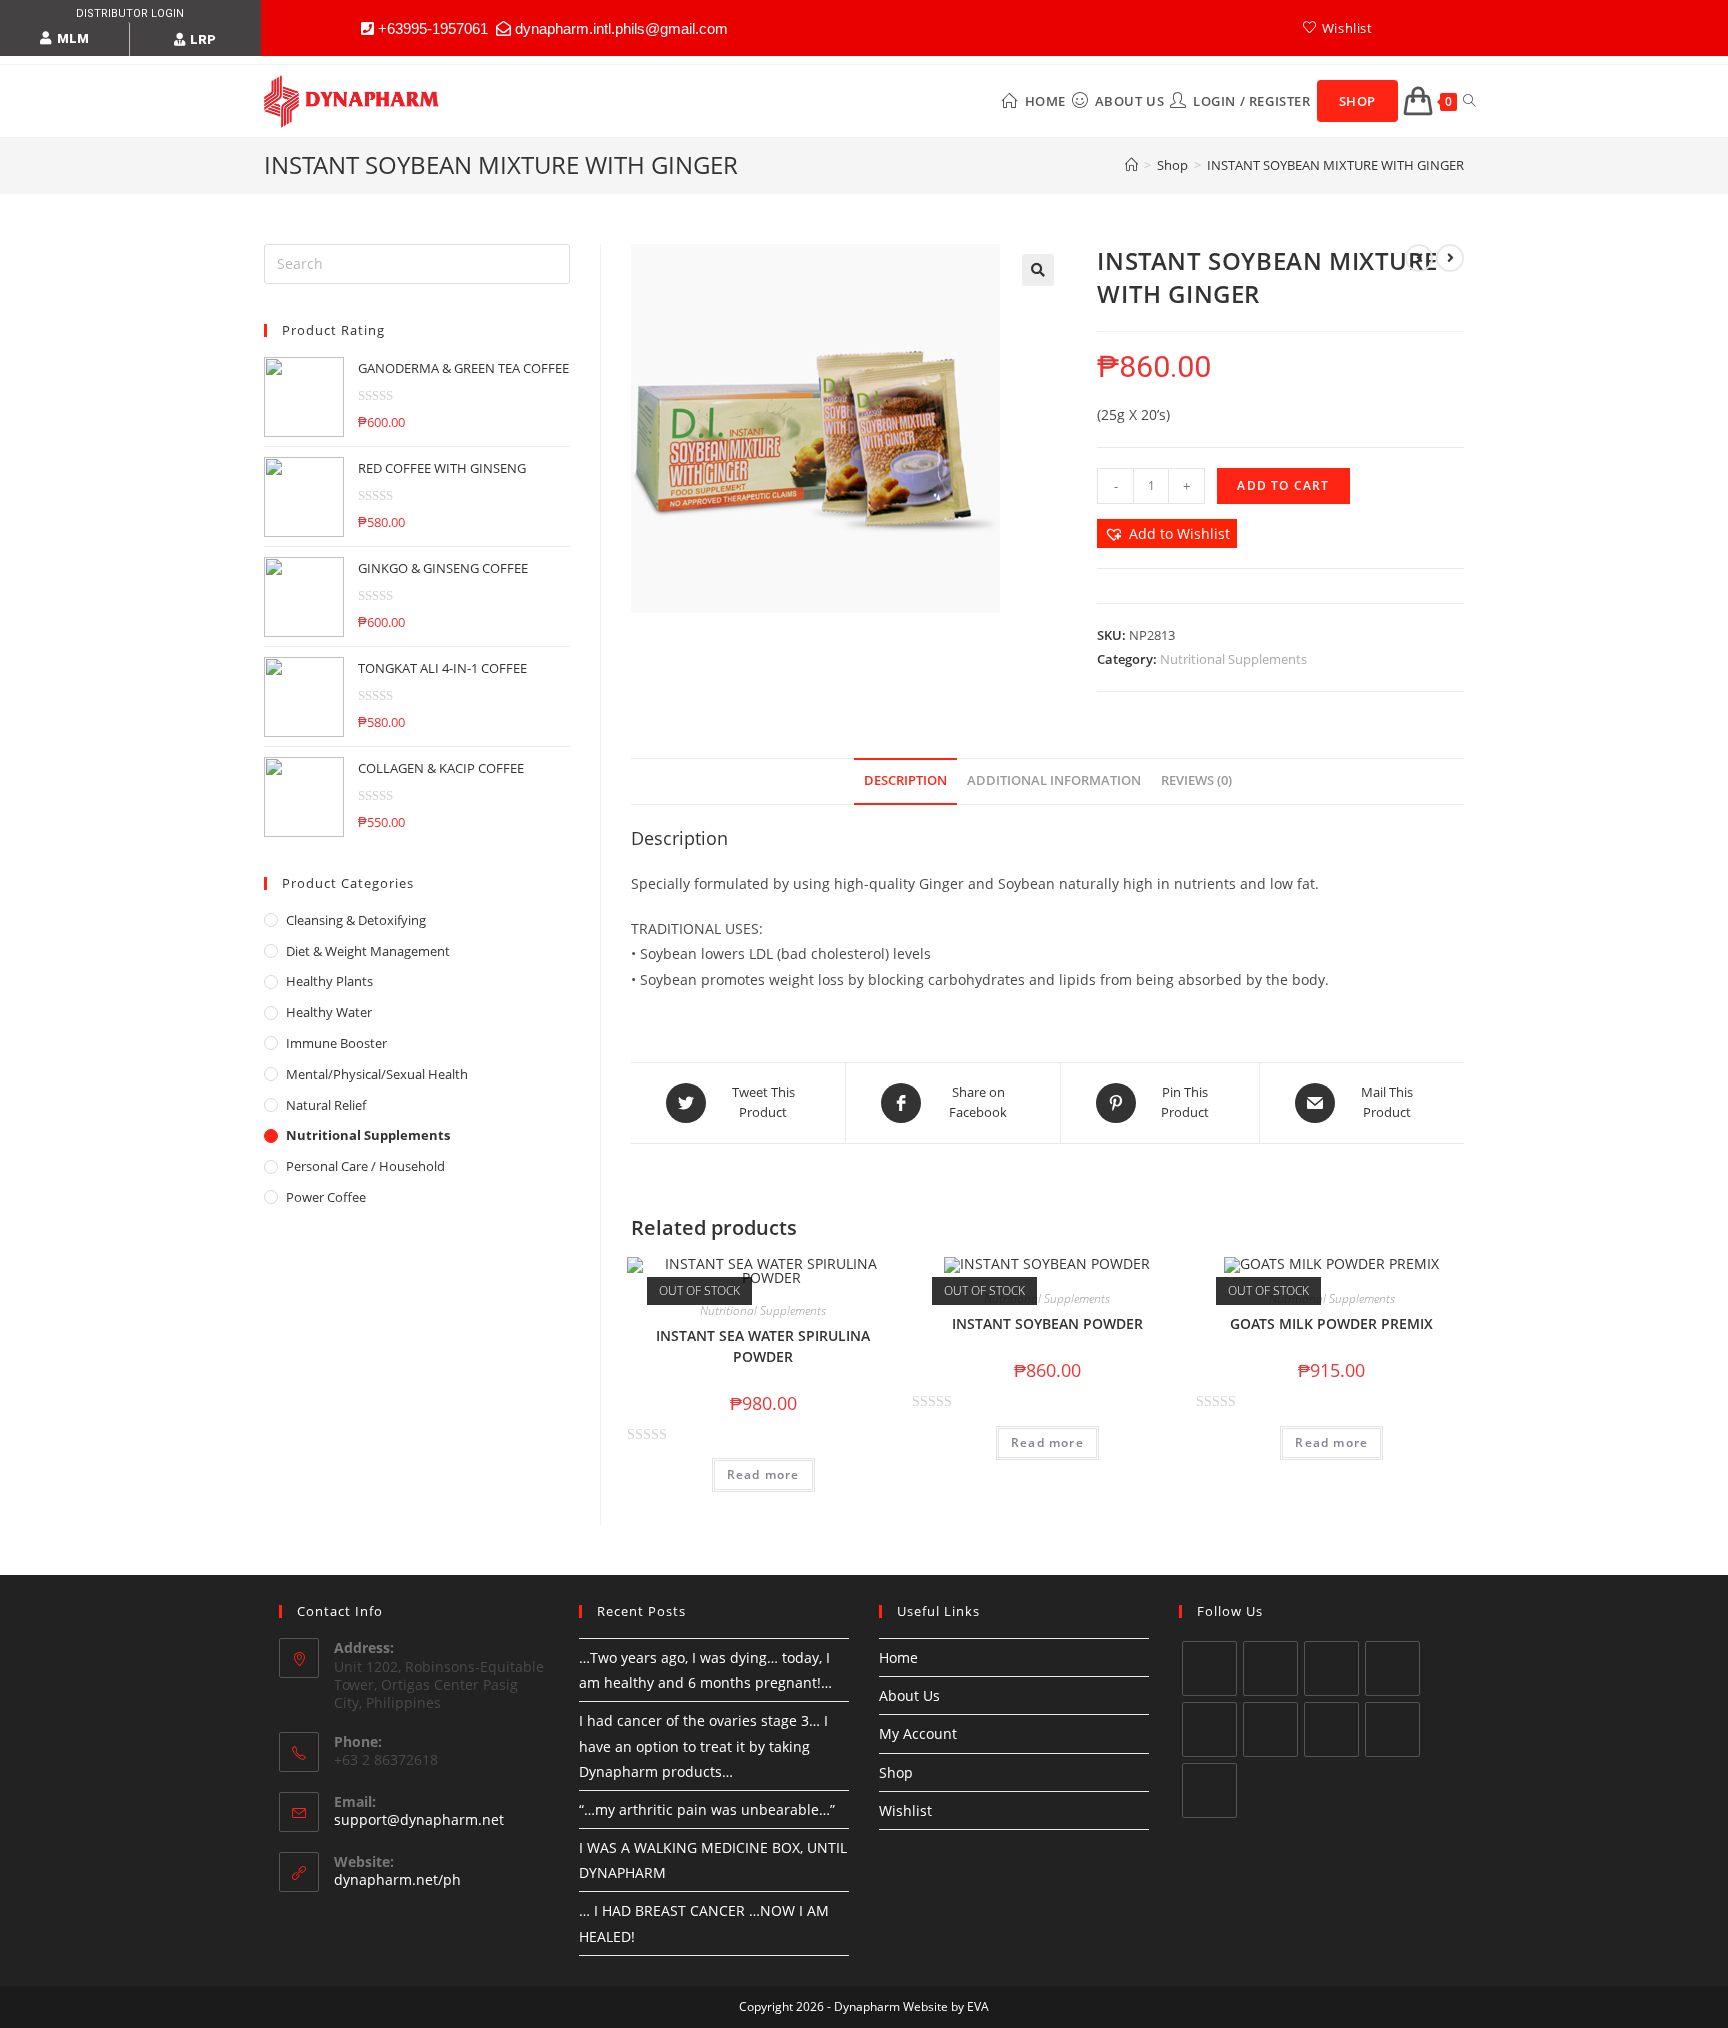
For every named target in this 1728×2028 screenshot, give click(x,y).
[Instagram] (1331, 1668)
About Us (909, 1695)
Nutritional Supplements (1233, 659)
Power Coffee (326, 1197)
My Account (918, 1733)
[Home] (1131, 165)
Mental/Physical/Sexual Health (377, 1074)
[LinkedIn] (1209, 1729)
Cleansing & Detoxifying (356, 920)
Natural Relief (326, 1105)
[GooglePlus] (1392, 1668)
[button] (64, 39)
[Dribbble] (1392, 1729)
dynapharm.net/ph (397, 1879)
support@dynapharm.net (419, 1819)
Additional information (1054, 780)
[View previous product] (1419, 258)
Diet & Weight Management (368, 951)
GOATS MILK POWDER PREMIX (1331, 1323)
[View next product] (1450, 258)
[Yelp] (1331, 1729)
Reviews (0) (1196, 780)
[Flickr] (1209, 1790)
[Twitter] (1209, 1668)
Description (905, 780)
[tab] (905, 781)
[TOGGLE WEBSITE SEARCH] (1469, 101)
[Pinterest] (1270, 1729)
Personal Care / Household (365, 1166)
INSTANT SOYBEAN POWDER (1047, 1323)
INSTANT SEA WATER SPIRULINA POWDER (763, 1346)
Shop (896, 1772)
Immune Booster (336, 1043)
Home (898, 1657)
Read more (763, 1474)
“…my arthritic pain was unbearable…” (707, 1809)
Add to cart (1283, 485)
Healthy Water (329, 1012)
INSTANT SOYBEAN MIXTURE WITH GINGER (1335, 165)
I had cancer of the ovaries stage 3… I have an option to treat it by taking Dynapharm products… (703, 1745)
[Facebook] (1270, 1668)
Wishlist (905, 1810)
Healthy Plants (329, 981)
